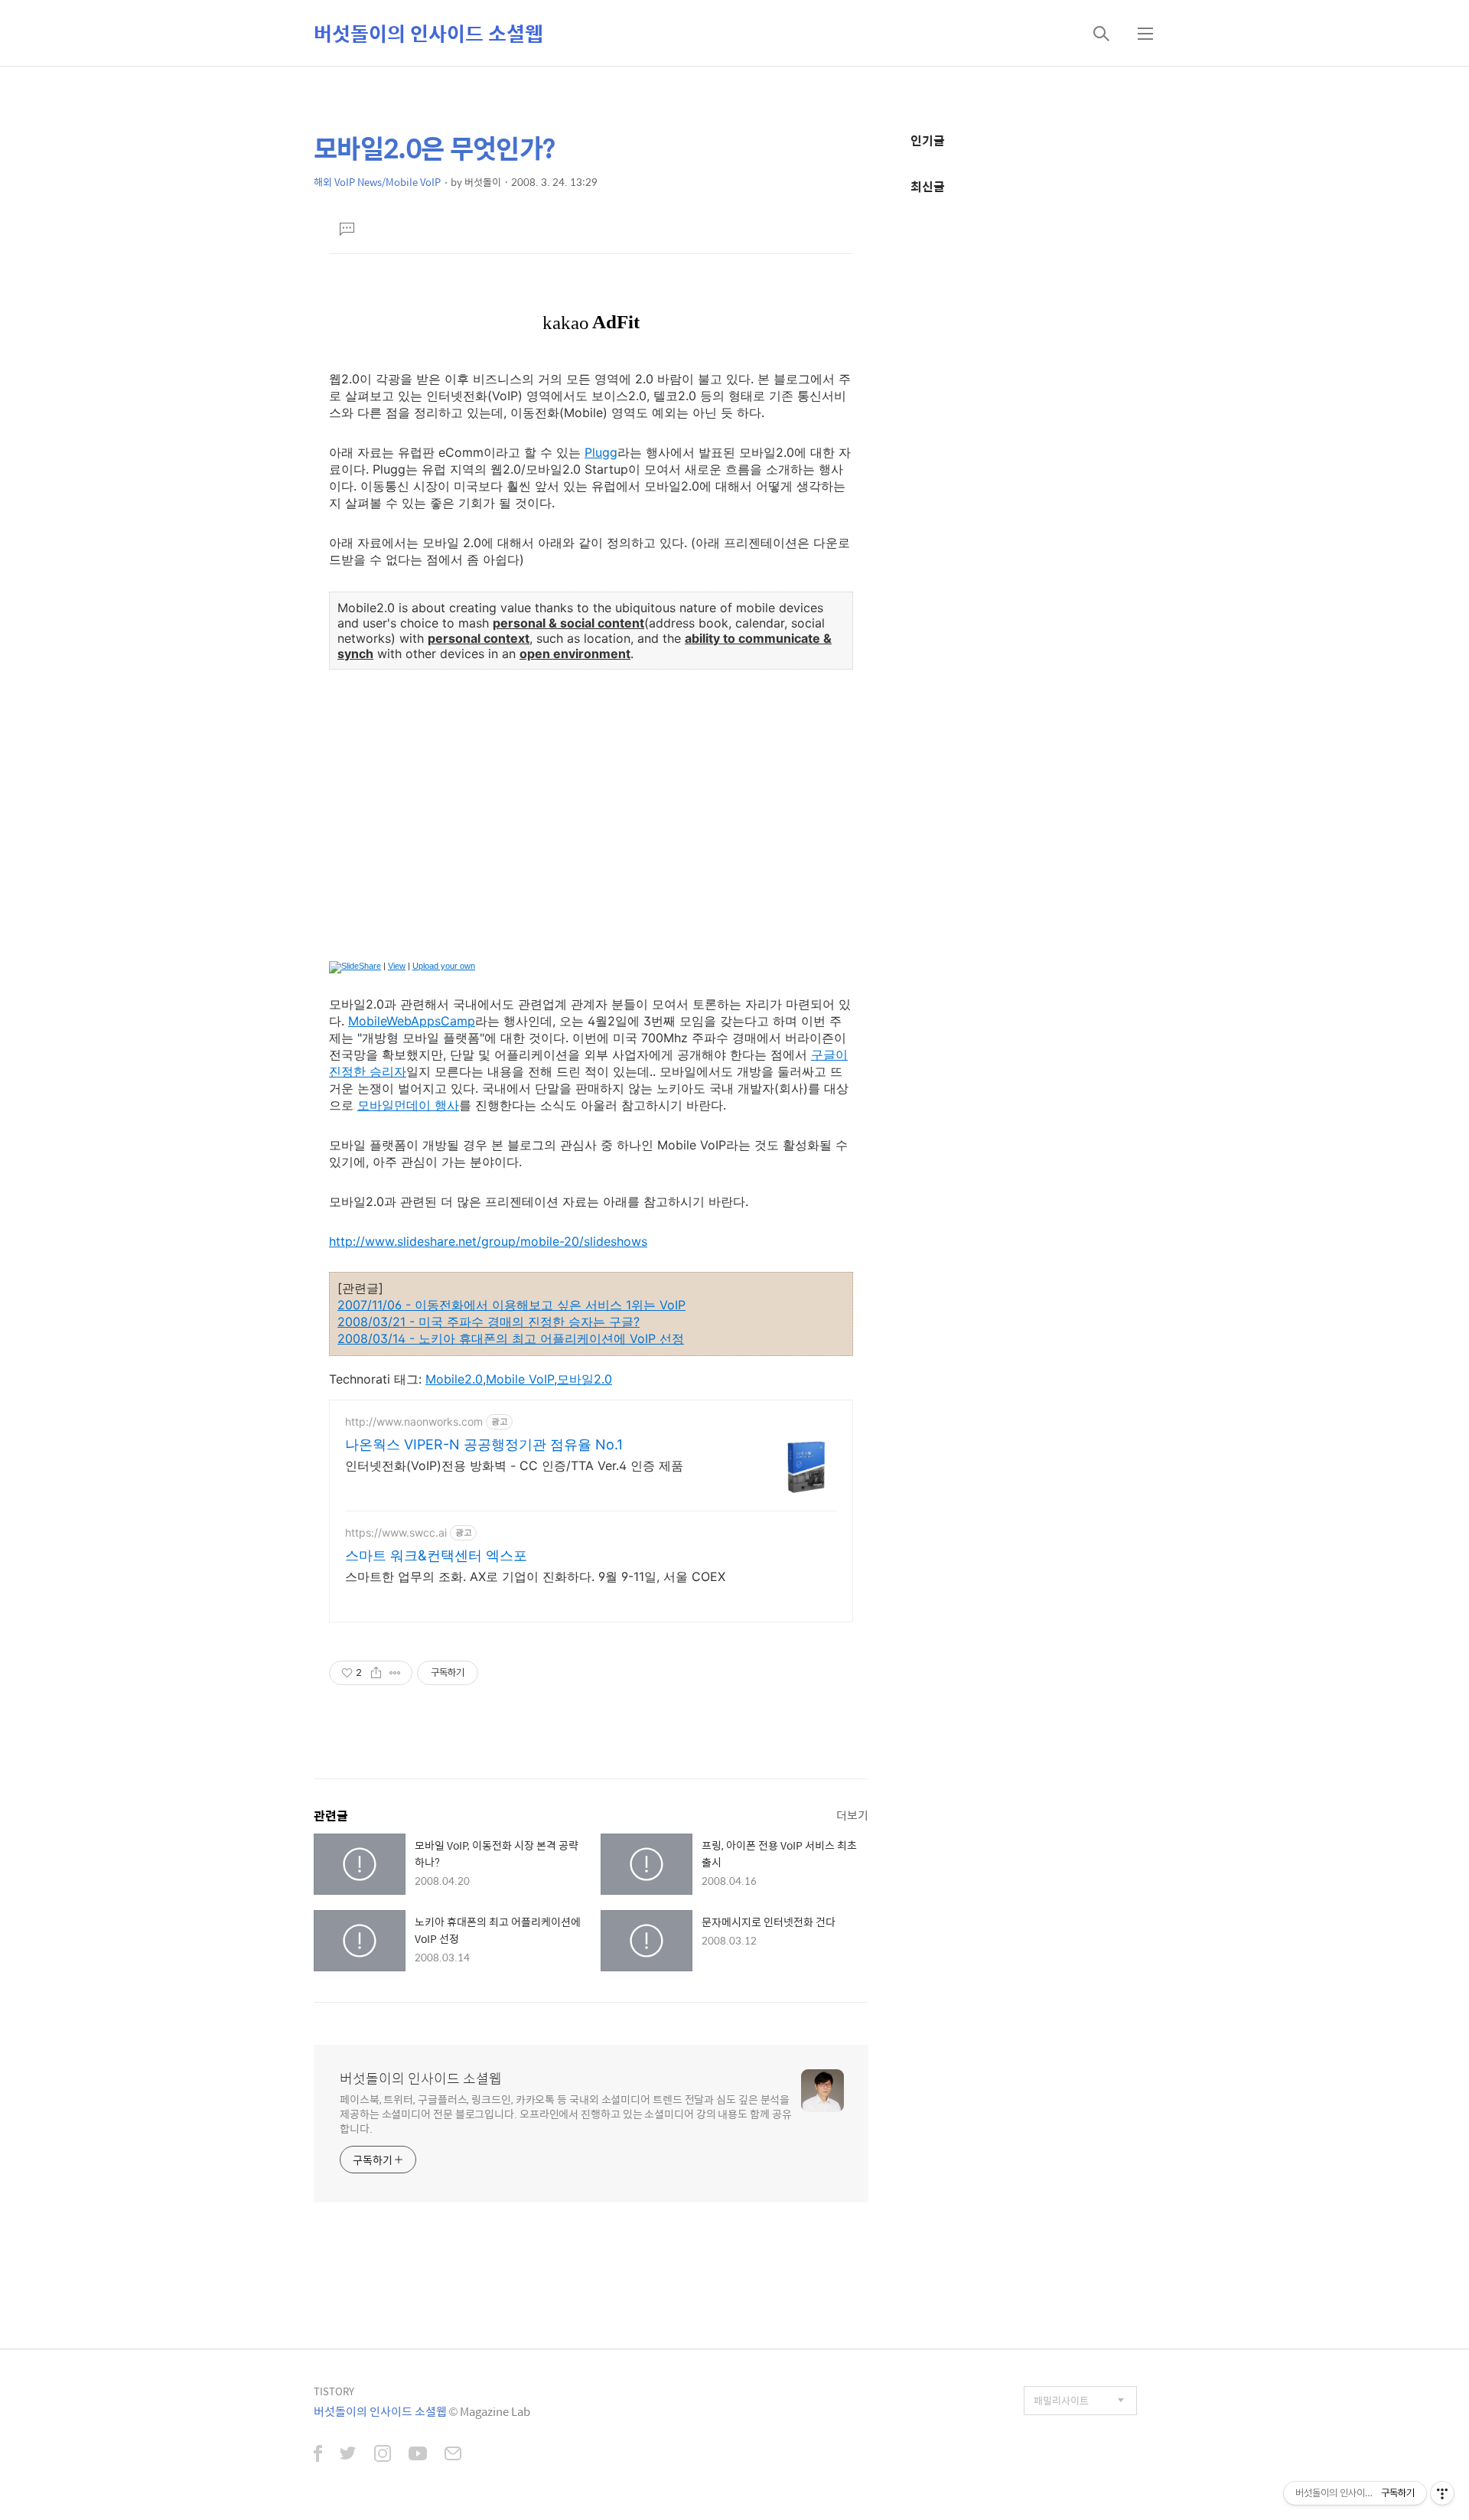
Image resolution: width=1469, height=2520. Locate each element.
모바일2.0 (585, 1379)
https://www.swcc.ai (396, 1532)
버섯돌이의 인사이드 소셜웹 (428, 33)
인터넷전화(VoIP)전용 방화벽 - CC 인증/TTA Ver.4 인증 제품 (514, 1465)
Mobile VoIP (520, 1379)
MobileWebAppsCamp (412, 1021)
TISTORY (334, 2391)
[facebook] (318, 2455)
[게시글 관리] (395, 1673)
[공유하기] (376, 1673)
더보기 (852, 1815)
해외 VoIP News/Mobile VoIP (377, 182)
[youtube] (418, 2455)
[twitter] (348, 2455)
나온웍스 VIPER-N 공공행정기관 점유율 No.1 (484, 1444)
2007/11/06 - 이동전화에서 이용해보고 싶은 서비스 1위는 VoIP (511, 1305)
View (397, 966)
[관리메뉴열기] (1442, 2493)
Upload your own (444, 966)
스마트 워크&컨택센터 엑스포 (436, 1555)
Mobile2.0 (454, 1379)
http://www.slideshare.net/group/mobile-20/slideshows (488, 1241)
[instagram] (383, 2455)
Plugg (601, 452)
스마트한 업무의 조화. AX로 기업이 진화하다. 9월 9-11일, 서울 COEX (535, 1576)
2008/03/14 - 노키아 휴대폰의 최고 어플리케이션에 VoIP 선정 (511, 1338)
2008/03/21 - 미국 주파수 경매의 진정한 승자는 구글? (489, 1322)
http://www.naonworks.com (414, 1421)
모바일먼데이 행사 (408, 1105)
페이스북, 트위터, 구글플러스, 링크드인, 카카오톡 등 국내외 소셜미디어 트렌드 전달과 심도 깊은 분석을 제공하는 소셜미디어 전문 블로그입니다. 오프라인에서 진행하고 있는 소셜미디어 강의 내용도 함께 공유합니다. (566, 2113)
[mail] (453, 2455)
